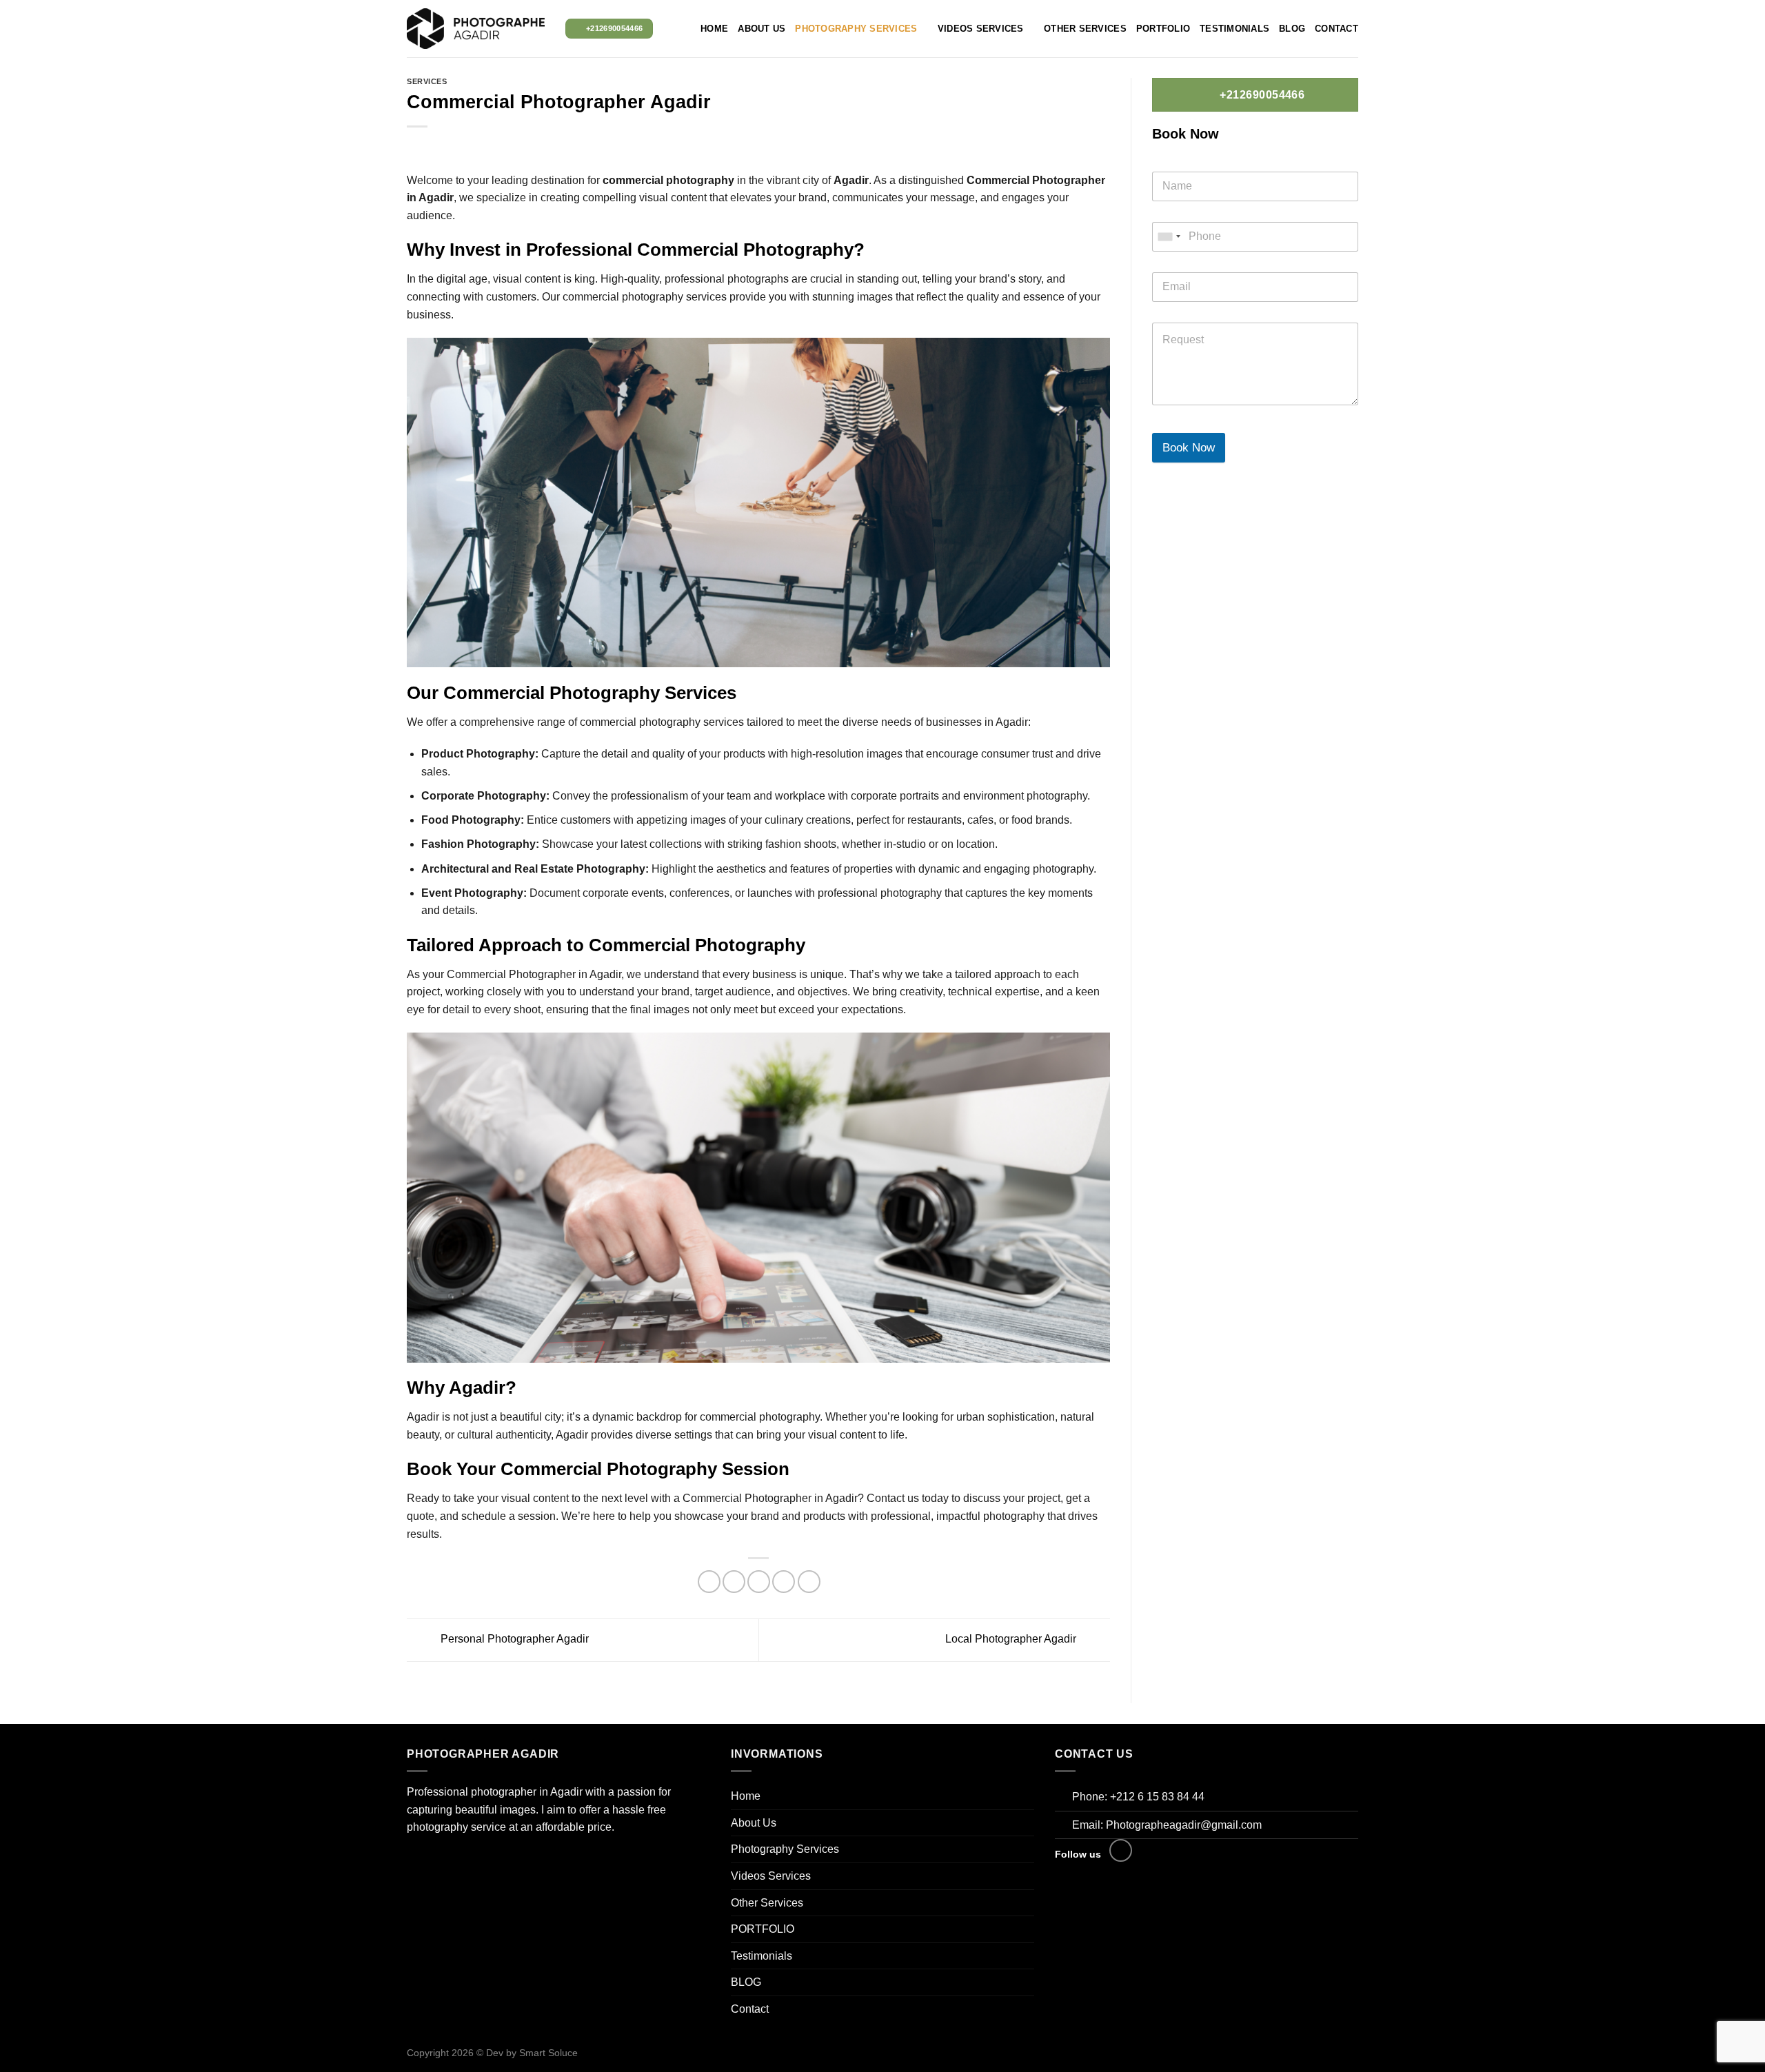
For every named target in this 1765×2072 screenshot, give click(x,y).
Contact (1337, 29)
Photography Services (856, 29)
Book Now (1189, 448)
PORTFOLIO (1163, 29)
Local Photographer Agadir (1012, 1639)
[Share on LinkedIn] (809, 1582)
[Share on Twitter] (734, 1582)
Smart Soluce (548, 2053)
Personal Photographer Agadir (513, 1639)
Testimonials (1234, 29)
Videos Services (981, 29)
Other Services (1085, 29)
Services (427, 81)
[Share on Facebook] (709, 1582)
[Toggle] (1029, 1849)
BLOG (1292, 29)
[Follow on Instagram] (1121, 1850)
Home (714, 29)
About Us (762, 29)
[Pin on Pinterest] (784, 1582)
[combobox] (1169, 237)
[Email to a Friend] (759, 1582)
